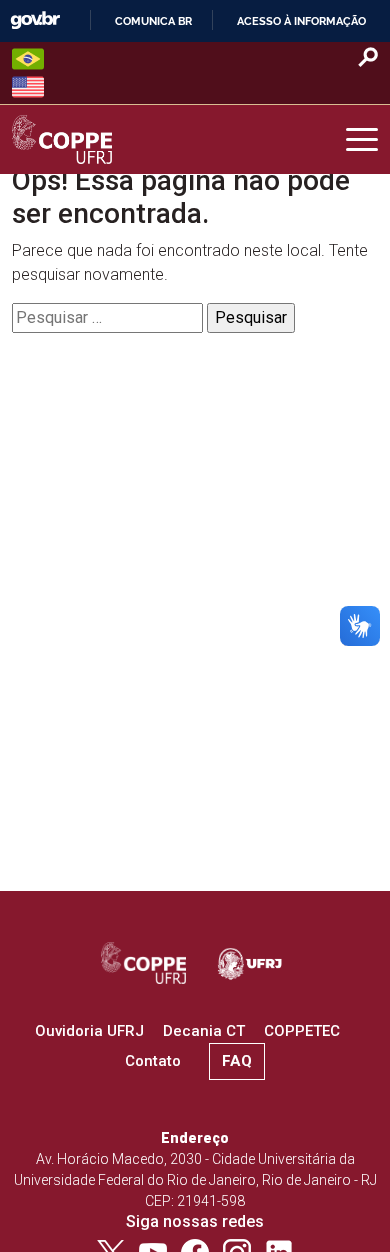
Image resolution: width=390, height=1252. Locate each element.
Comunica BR (153, 21)
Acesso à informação (301, 21)
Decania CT (204, 1031)
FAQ (237, 1061)
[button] (362, 140)
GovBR (35, 20)
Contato (153, 1061)
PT (28, 59)
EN (28, 87)
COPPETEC (302, 1031)
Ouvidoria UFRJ (89, 1031)
